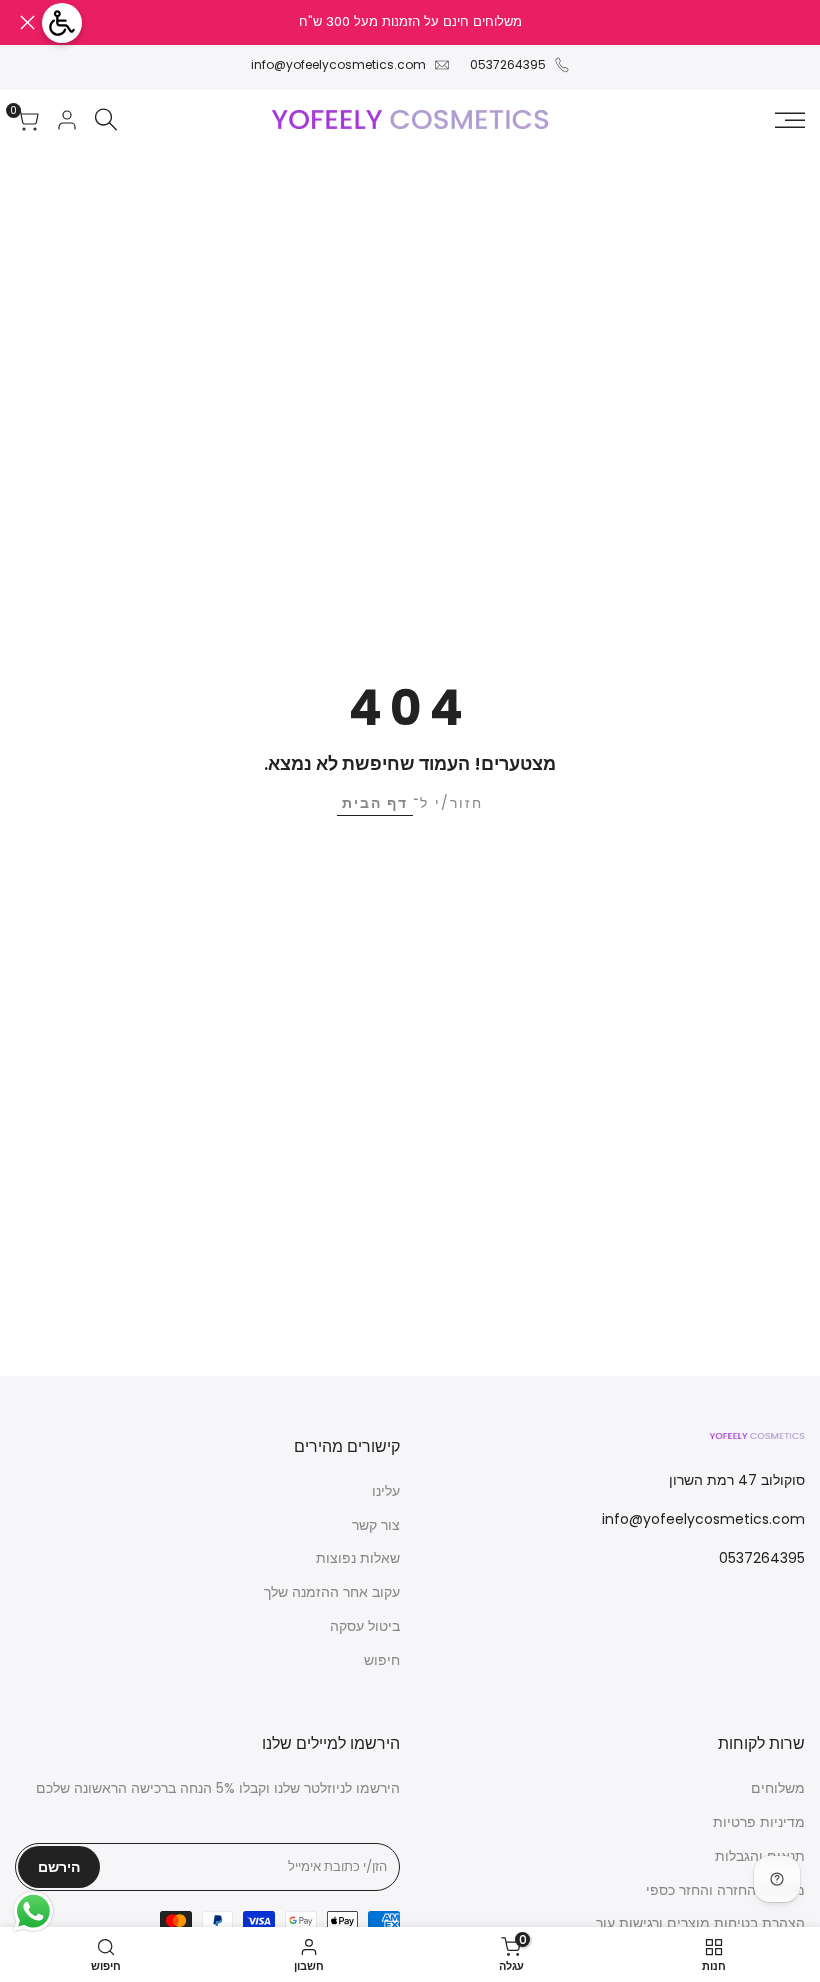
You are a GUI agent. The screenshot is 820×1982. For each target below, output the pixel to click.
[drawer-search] (106, 119)
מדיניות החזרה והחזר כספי (725, 1890)
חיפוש (382, 1660)
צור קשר (376, 1525)
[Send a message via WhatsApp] (33, 1911)
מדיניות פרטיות (759, 1822)
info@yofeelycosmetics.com (338, 64)
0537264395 (508, 64)
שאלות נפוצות (358, 1558)
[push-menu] (790, 120)
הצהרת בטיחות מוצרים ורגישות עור (700, 1923)
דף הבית (375, 803)
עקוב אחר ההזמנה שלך (332, 1592)
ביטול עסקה (365, 1626)
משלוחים (778, 1788)
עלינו (386, 1491)
